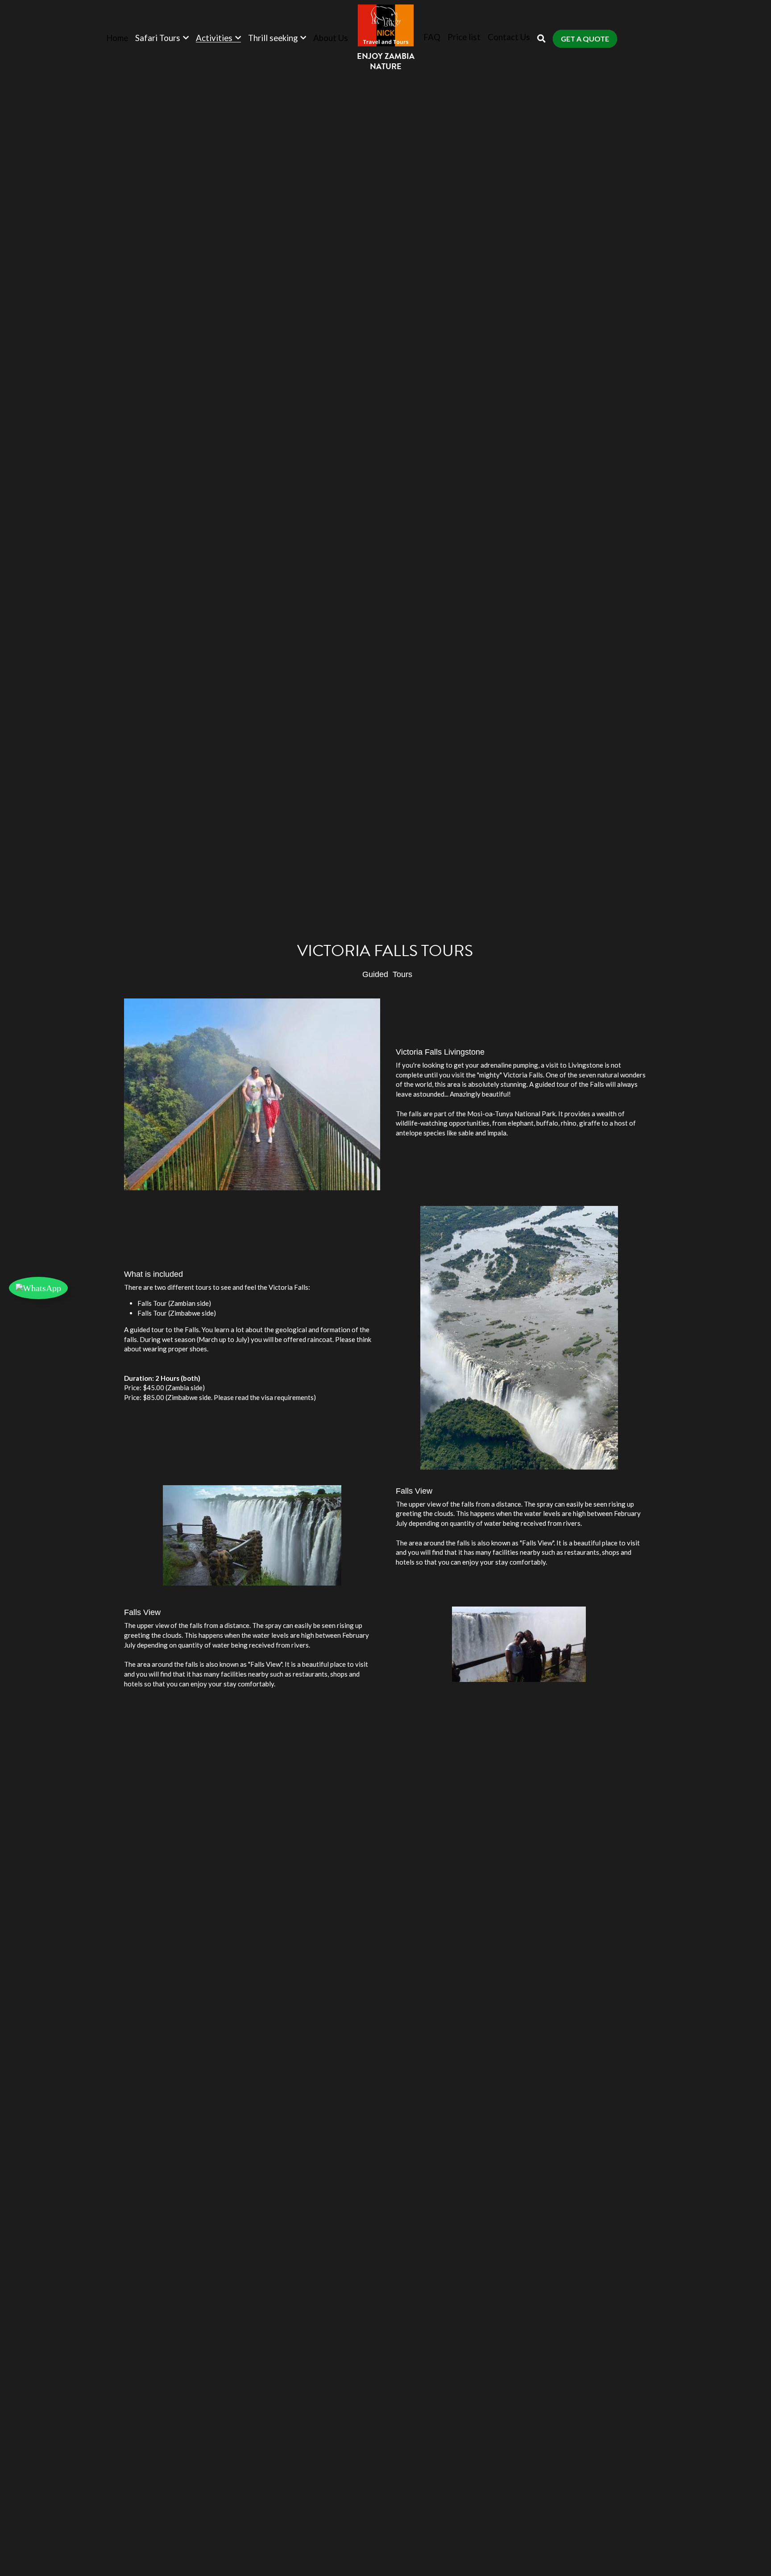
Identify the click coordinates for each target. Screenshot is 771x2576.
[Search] (541, 39)
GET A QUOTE (585, 39)
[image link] (386, 25)
